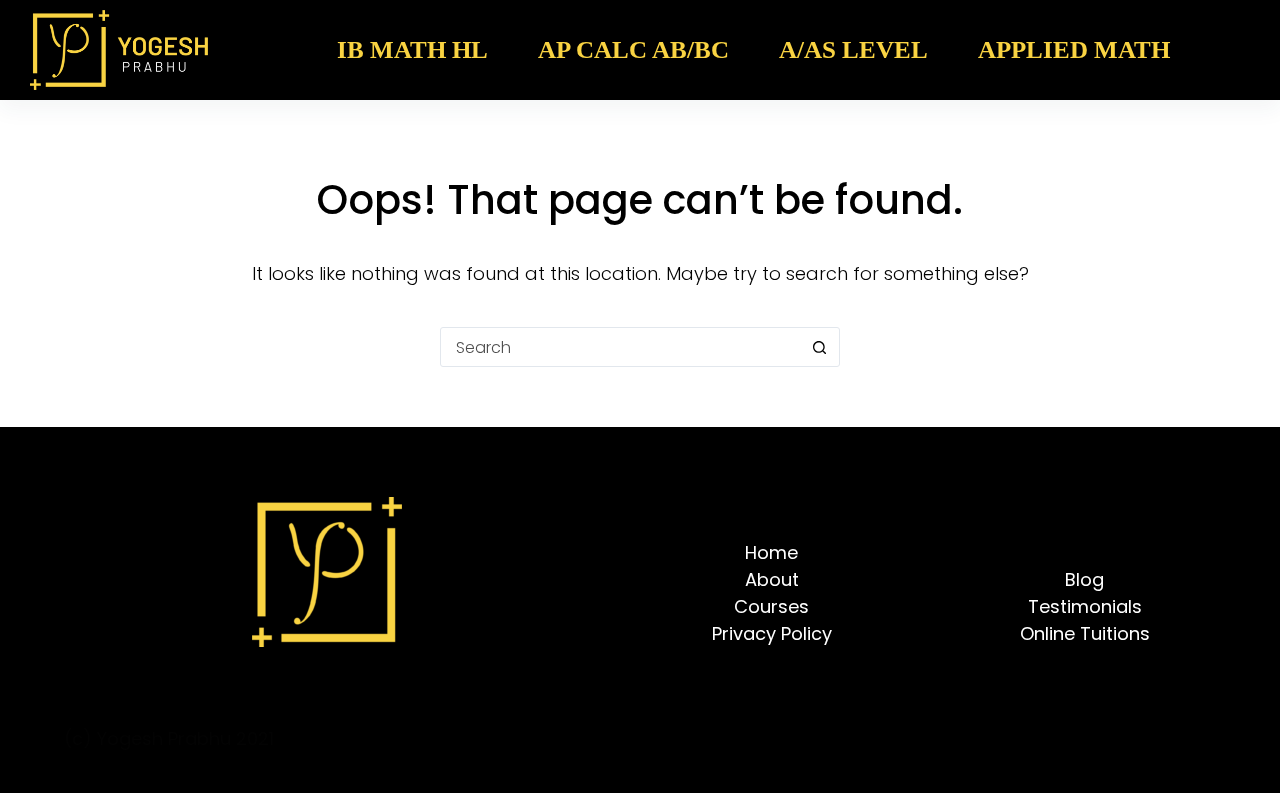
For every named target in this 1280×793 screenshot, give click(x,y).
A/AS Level (853, 49)
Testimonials (1085, 606)
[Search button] (819, 347)
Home (771, 552)
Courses (771, 606)
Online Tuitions (1085, 633)
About (772, 579)
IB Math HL (412, 49)
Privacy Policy (772, 633)
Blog (1084, 579)
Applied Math (1074, 49)
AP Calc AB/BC (633, 49)
